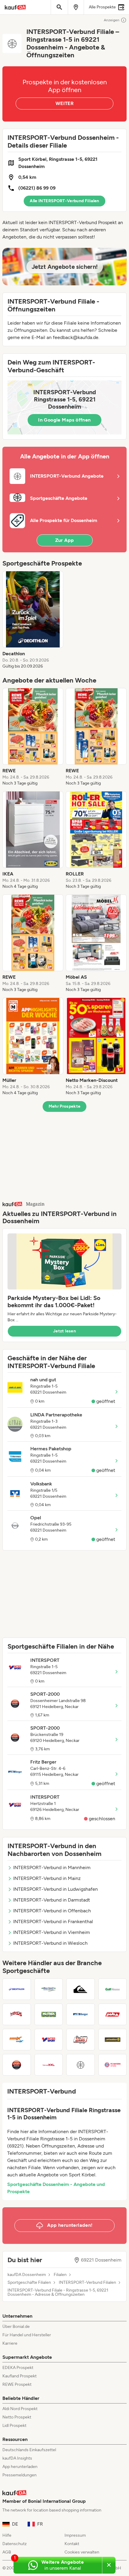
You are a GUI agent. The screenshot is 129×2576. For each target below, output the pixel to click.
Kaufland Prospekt (19, 2376)
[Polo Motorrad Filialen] (113, 2014)
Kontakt (72, 2544)
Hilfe (7, 2535)
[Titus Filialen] (17, 2014)
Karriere (10, 2343)
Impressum (75, 2535)
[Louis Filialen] (81, 2040)
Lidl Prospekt (14, 2426)
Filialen (60, 2275)
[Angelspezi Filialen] (49, 1989)
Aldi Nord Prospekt (20, 2409)
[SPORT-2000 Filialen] (17, 2065)
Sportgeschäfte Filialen (29, 2283)
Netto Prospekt (17, 2417)
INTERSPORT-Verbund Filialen (87, 2283)
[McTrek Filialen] (49, 2014)
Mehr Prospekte (65, 1106)
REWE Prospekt (17, 2384)
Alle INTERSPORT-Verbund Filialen (64, 201)
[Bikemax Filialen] (17, 2040)
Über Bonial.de (16, 2327)
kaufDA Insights (17, 2458)
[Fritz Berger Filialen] (81, 2014)
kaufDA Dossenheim (27, 2275)
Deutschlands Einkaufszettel (29, 2450)
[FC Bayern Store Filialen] (113, 2065)
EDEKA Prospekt (18, 2368)
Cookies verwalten (82, 2552)
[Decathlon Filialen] (17, 1989)
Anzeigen (112, 20)
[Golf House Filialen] (113, 1989)
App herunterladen (20, 2467)
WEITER (64, 103)
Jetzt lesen (64, 1331)
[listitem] (33, 620)
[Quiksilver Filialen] (81, 1989)
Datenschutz (15, 2544)
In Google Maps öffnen (64, 420)
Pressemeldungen (19, 2475)
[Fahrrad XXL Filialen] (49, 2065)
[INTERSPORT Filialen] (49, 2040)
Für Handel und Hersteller (27, 2335)
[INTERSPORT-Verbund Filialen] (81, 2065)
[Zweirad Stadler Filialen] (113, 2040)
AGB (7, 2552)
